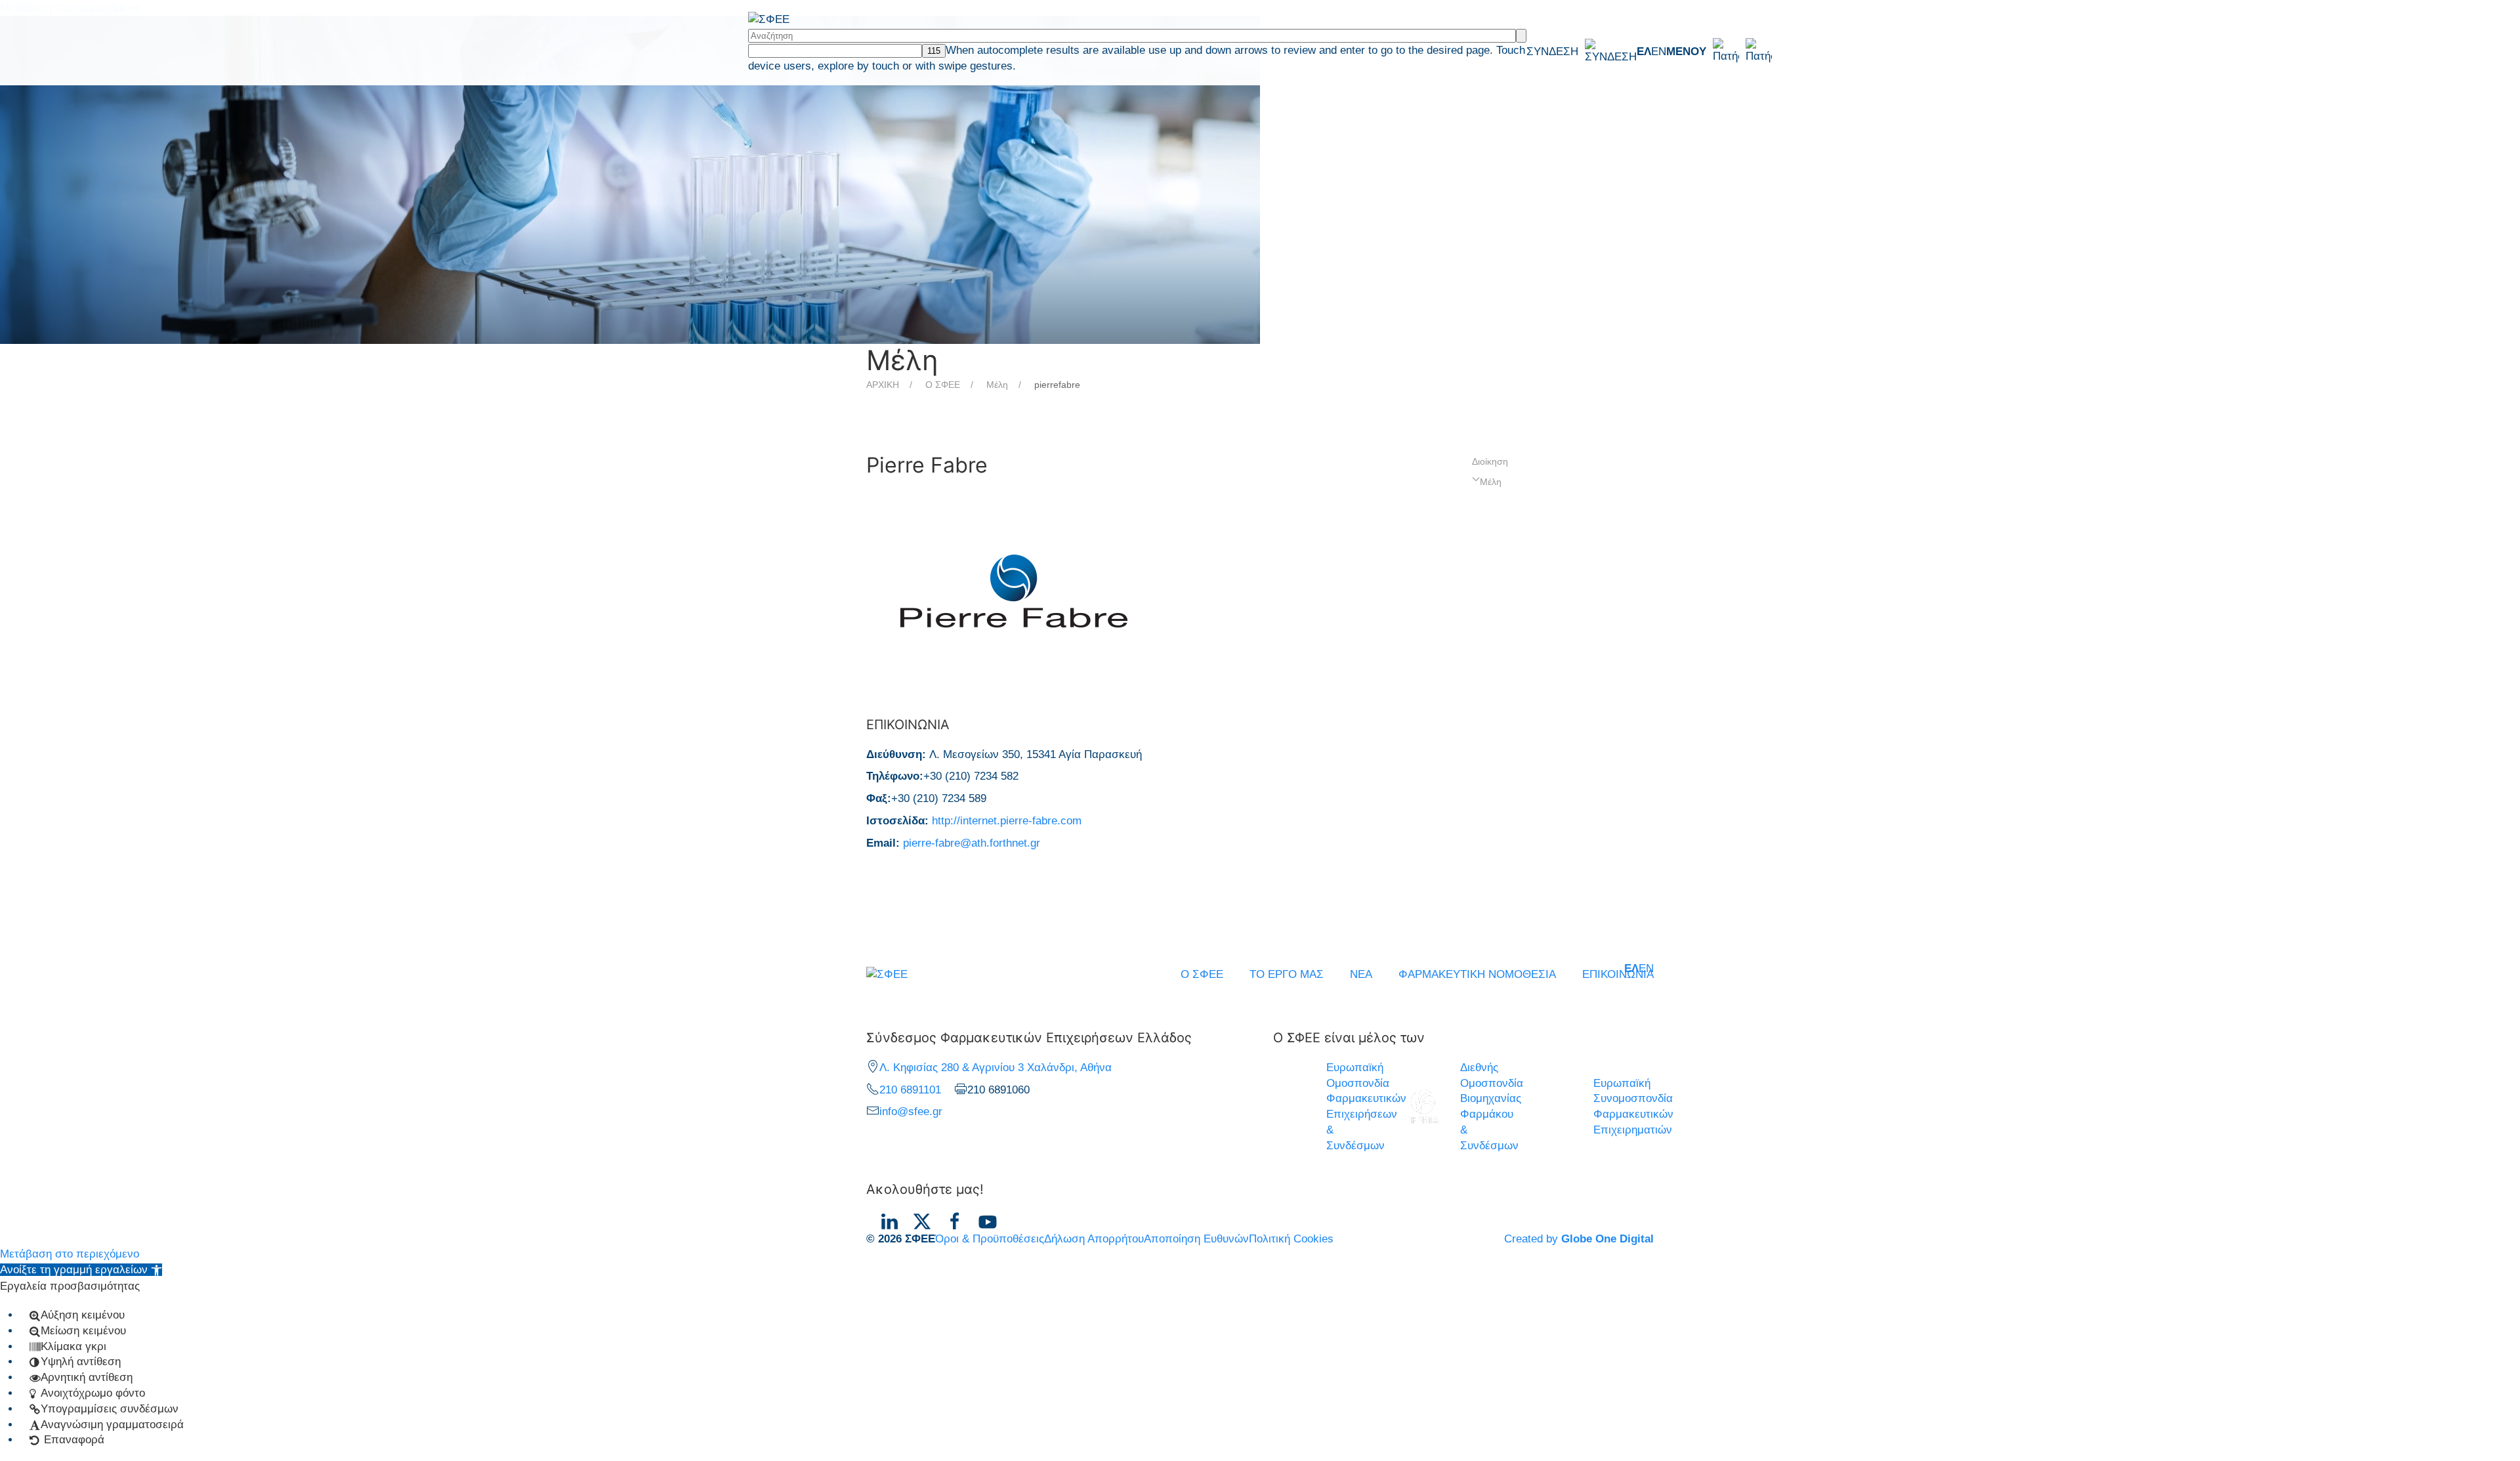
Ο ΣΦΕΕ (943, 385)
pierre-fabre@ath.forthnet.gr (972, 843)
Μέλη (997, 385)
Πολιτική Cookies (1291, 1239)
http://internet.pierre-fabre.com (1007, 821)
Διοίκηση (1490, 461)
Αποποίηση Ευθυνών (1196, 1239)
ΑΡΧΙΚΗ (883, 385)
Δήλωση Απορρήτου (1094, 1239)
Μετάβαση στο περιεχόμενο (70, 1254)
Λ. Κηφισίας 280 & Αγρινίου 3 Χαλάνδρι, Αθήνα (996, 1068)
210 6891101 (910, 1090)
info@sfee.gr (911, 1112)
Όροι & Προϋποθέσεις (990, 1239)
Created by (1579, 1239)
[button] (1719, 51)
